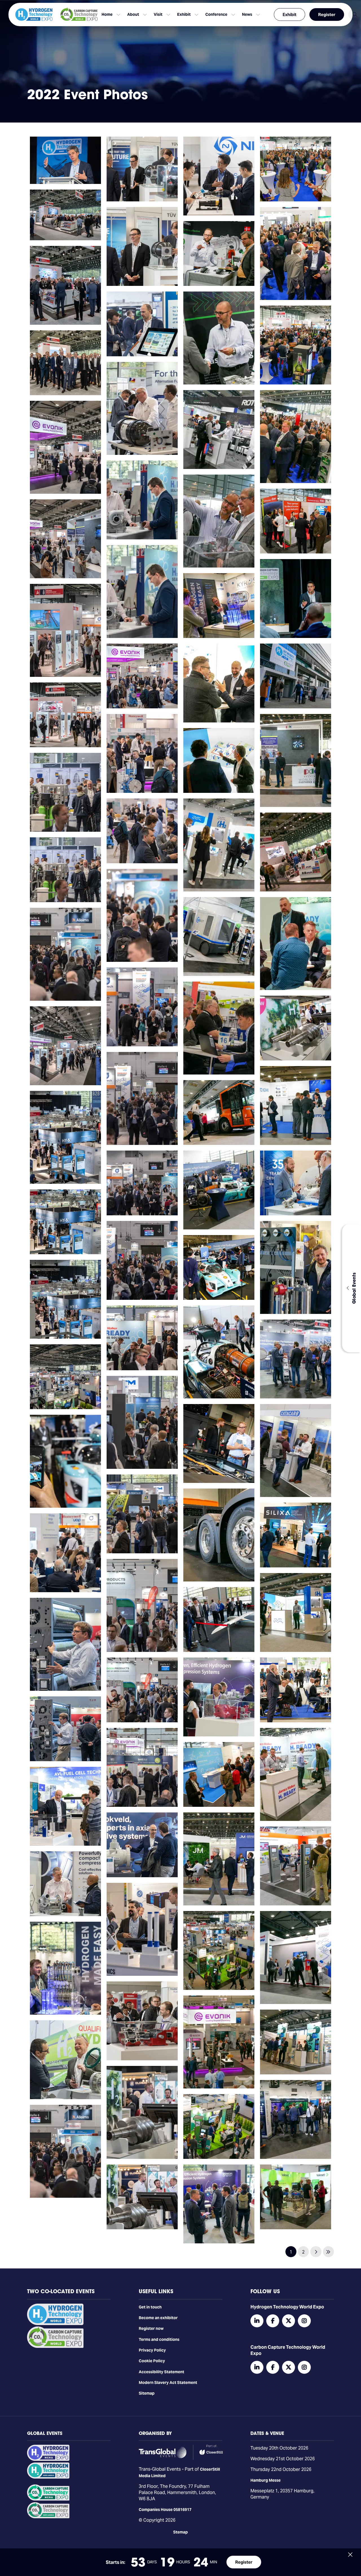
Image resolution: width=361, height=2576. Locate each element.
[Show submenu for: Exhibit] (197, 15)
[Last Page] (328, 2252)
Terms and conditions (159, 2339)
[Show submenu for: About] (145, 15)
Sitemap (147, 2393)
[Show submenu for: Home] (118, 15)
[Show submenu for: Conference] (233, 15)
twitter (289, 2321)
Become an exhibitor (158, 2318)
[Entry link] (65, 160)
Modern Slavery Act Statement (168, 2383)
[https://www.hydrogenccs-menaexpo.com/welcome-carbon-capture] (48, 2499)
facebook (273, 2321)
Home (107, 14)
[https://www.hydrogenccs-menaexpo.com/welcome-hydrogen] (48, 2459)
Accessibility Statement (161, 2372)
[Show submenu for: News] (258, 15)
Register (327, 15)
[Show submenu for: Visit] (168, 15)
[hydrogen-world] (55, 2324)
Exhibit (290, 15)
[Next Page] (316, 2252)
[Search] (355, 15)
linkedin (257, 2321)
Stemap (180, 2532)
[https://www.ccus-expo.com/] (48, 2517)
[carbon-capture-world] (55, 2346)
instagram (304, 2321)
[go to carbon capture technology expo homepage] (79, 15)
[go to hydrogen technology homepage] (34, 15)
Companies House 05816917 (165, 2510)
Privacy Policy (152, 2350)
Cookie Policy (152, 2361)
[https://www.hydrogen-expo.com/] (48, 2477)
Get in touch (150, 2307)
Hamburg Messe (266, 2480)
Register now (151, 2328)
